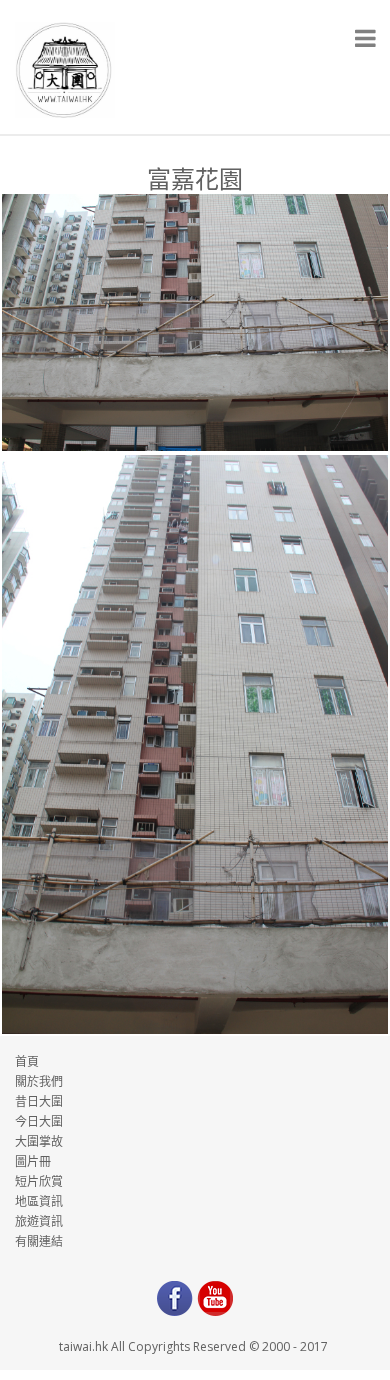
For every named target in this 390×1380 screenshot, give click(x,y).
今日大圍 (39, 1121)
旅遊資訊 (39, 1221)
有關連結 (39, 1241)
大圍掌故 (39, 1141)
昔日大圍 (39, 1101)
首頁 (27, 1061)
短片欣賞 (39, 1181)
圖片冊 (33, 1161)
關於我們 (39, 1081)
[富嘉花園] (195, 322)
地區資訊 (39, 1201)
